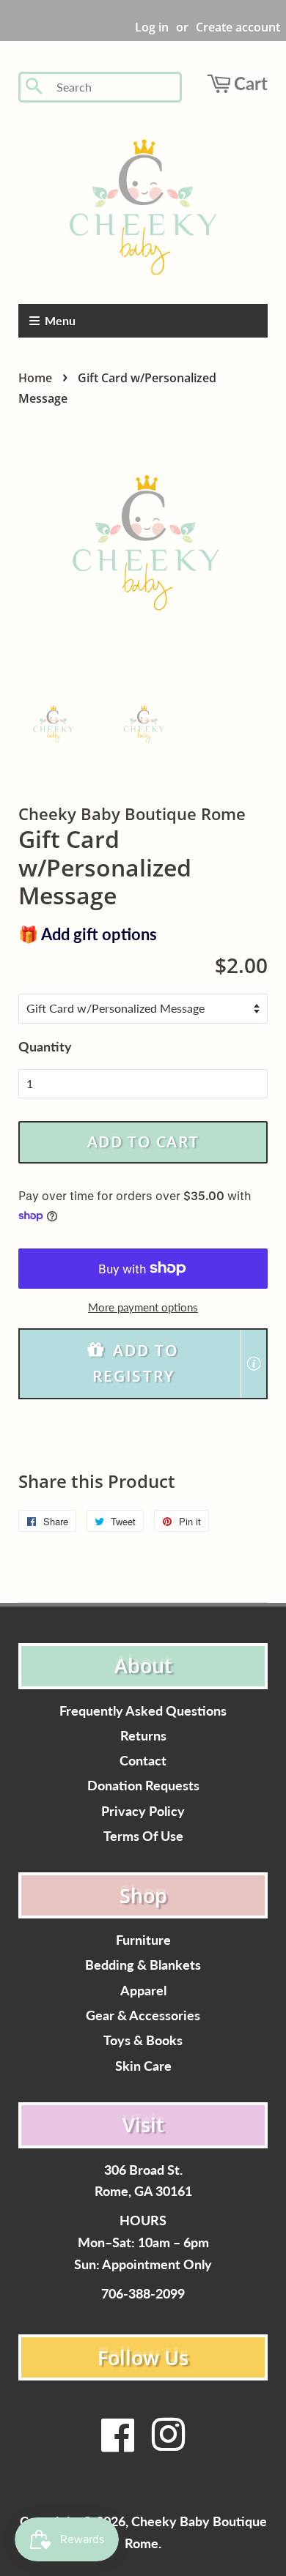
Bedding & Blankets (143, 1965)
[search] (114, 88)
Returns (143, 1736)
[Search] (35, 87)
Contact (143, 1761)
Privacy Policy (143, 1811)
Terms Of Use (143, 1836)
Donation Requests (143, 1786)
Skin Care (143, 2066)
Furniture (143, 1940)
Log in (152, 27)
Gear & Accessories (143, 2015)
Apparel (143, 1991)
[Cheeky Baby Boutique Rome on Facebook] (118, 2444)
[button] (143, 1364)
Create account (238, 27)
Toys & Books (143, 2040)
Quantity (45, 1046)
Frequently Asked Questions (143, 1711)
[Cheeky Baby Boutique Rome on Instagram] (168, 2444)
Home (35, 378)
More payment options (143, 1307)
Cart (251, 83)
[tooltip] (254, 1363)
